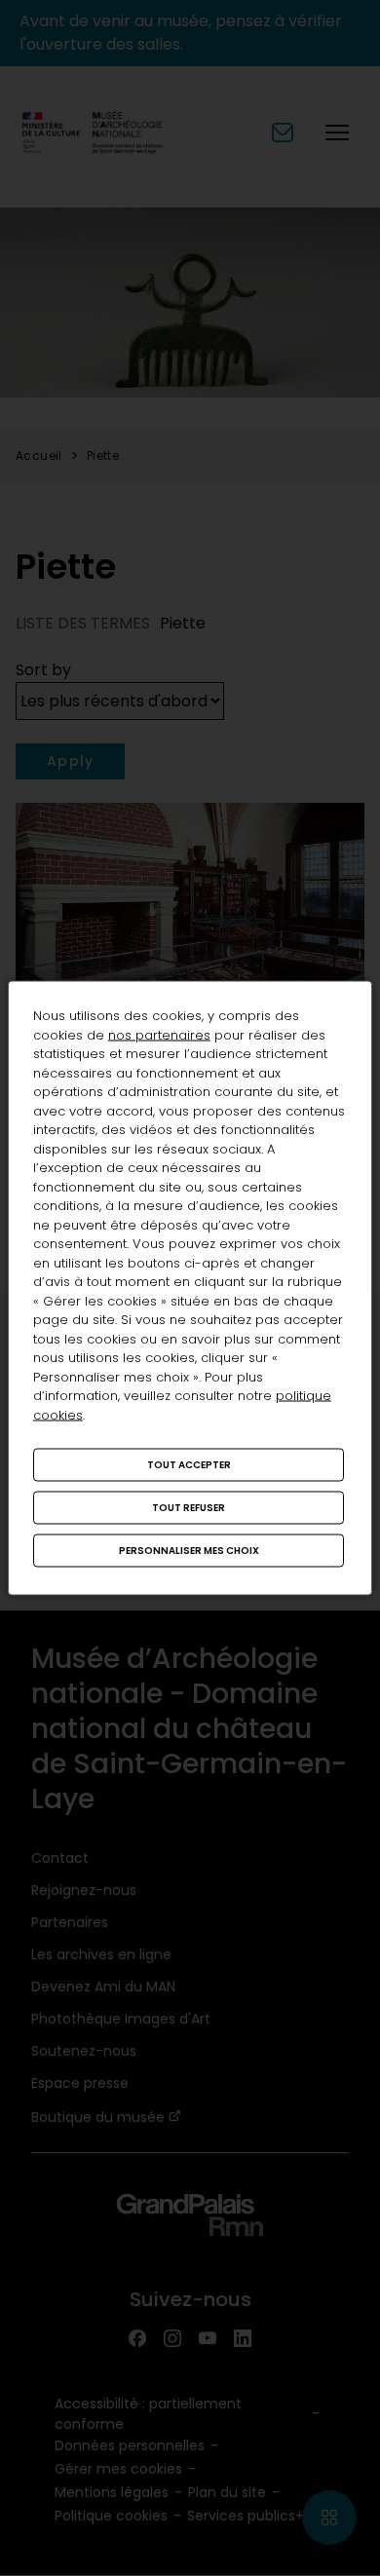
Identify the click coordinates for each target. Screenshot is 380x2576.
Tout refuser (189, 1508)
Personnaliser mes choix (189, 1551)
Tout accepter (189, 1465)
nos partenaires (159, 1034)
